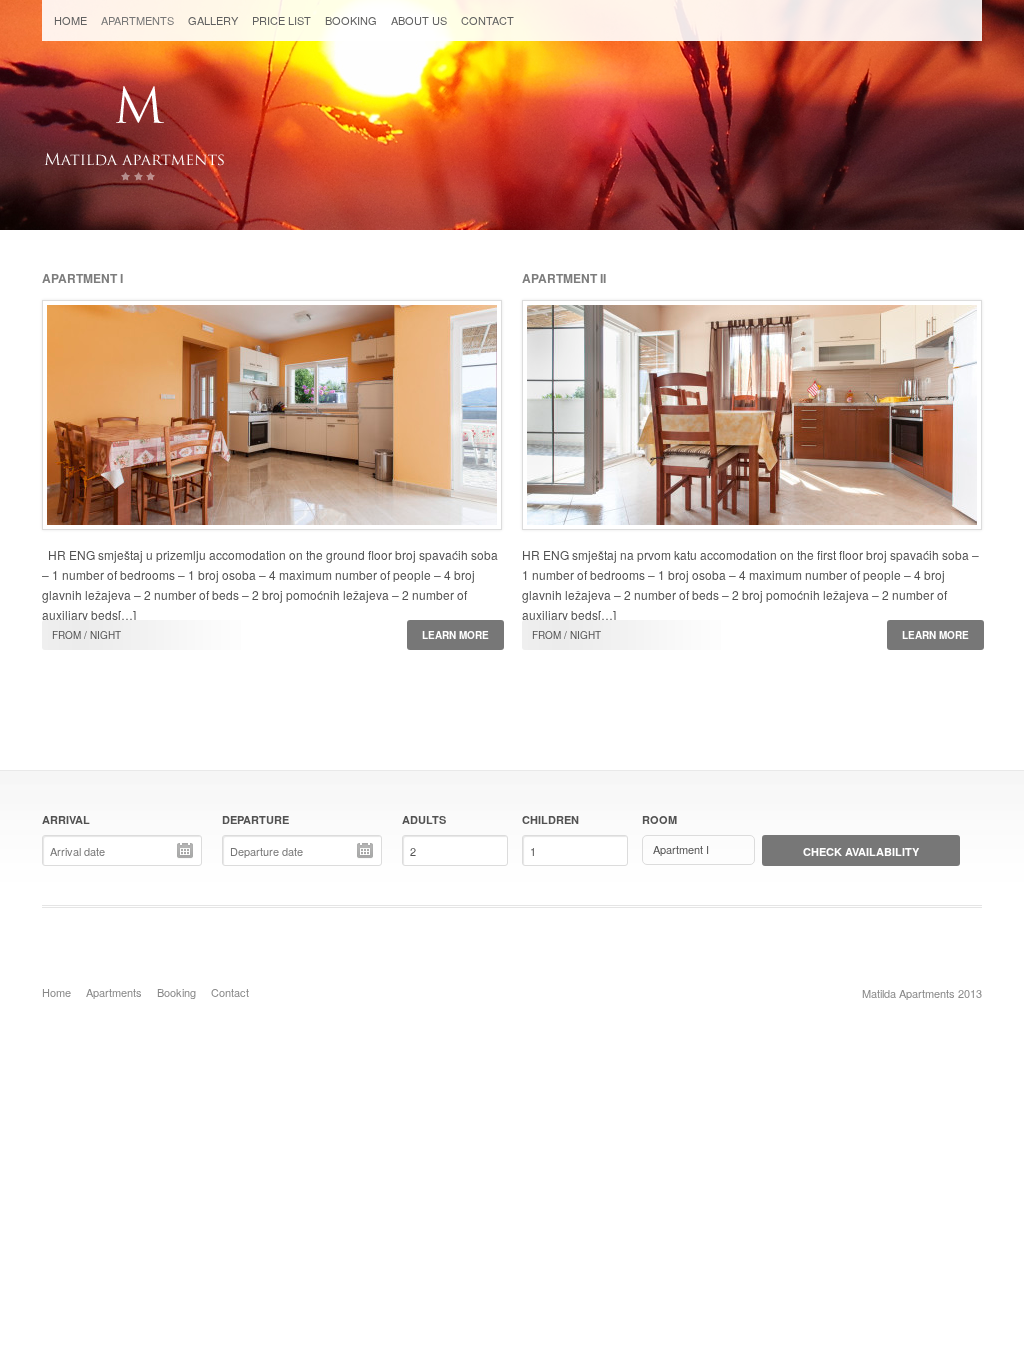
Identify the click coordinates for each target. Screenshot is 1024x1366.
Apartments (137, 20)
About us (419, 20)
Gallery (213, 20)
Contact (487, 20)
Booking (351, 20)
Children (550, 819)
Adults (424, 819)
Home (70, 20)
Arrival (66, 819)
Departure (255, 819)
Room (659, 819)
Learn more (455, 635)
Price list (281, 20)
